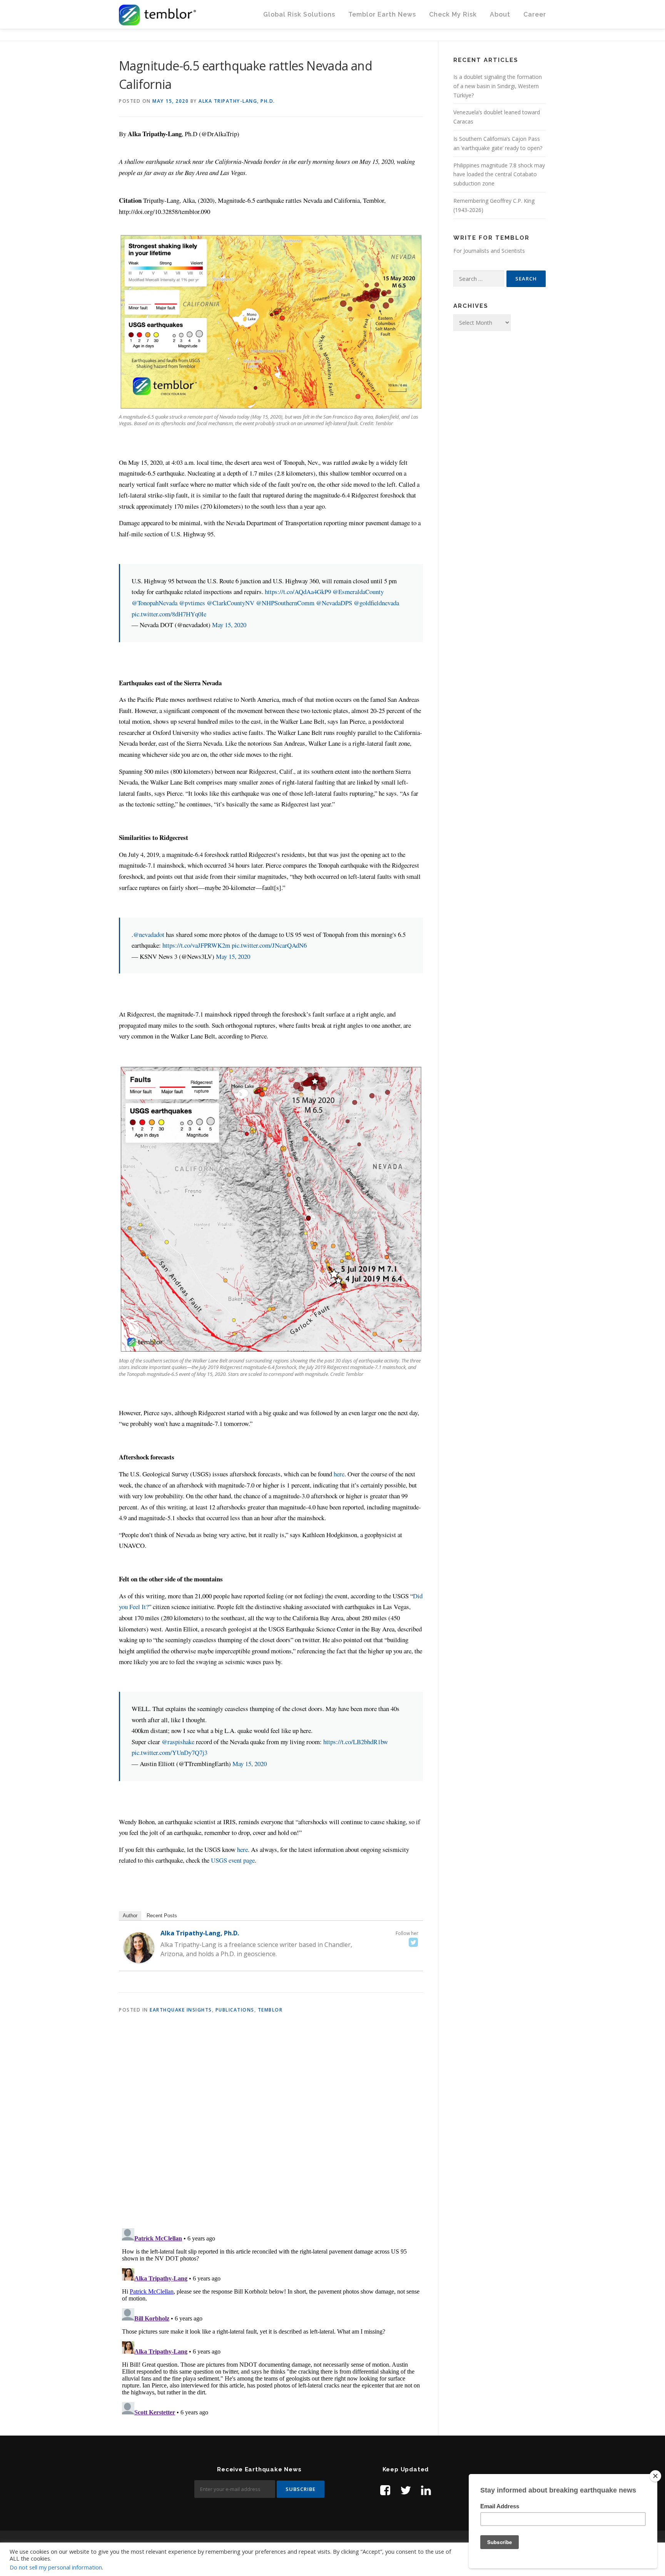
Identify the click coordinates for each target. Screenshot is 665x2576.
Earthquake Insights (181, 2010)
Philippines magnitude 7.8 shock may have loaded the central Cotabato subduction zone (499, 174)
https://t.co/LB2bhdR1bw (356, 1742)
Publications (235, 2010)
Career (535, 14)
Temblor (270, 2010)
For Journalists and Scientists (489, 251)
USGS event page (233, 1860)
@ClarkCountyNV (231, 603)
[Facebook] (385, 2490)
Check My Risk (453, 14)
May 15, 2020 (229, 625)
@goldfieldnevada (376, 603)
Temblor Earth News (382, 14)
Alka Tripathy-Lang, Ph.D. (237, 101)
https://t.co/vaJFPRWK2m (196, 945)
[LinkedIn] (426, 2490)
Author (130, 1916)
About (500, 14)
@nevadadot (149, 934)
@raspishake (178, 1742)
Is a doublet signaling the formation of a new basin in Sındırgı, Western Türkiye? (498, 86)
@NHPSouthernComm (285, 603)
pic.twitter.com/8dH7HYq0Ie (169, 614)
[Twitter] (413, 1942)
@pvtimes (192, 603)
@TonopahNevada (155, 603)
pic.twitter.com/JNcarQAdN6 (269, 945)
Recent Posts (162, 1916)
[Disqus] (271, 2122)
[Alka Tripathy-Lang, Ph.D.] (139, 1947)
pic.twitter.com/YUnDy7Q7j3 (170, 1752)
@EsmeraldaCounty (358, 592)
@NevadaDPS (334, 603)
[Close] (655, 2476)
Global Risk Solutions (299, 14)
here (339, 1474)
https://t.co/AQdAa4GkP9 (298, 592)
